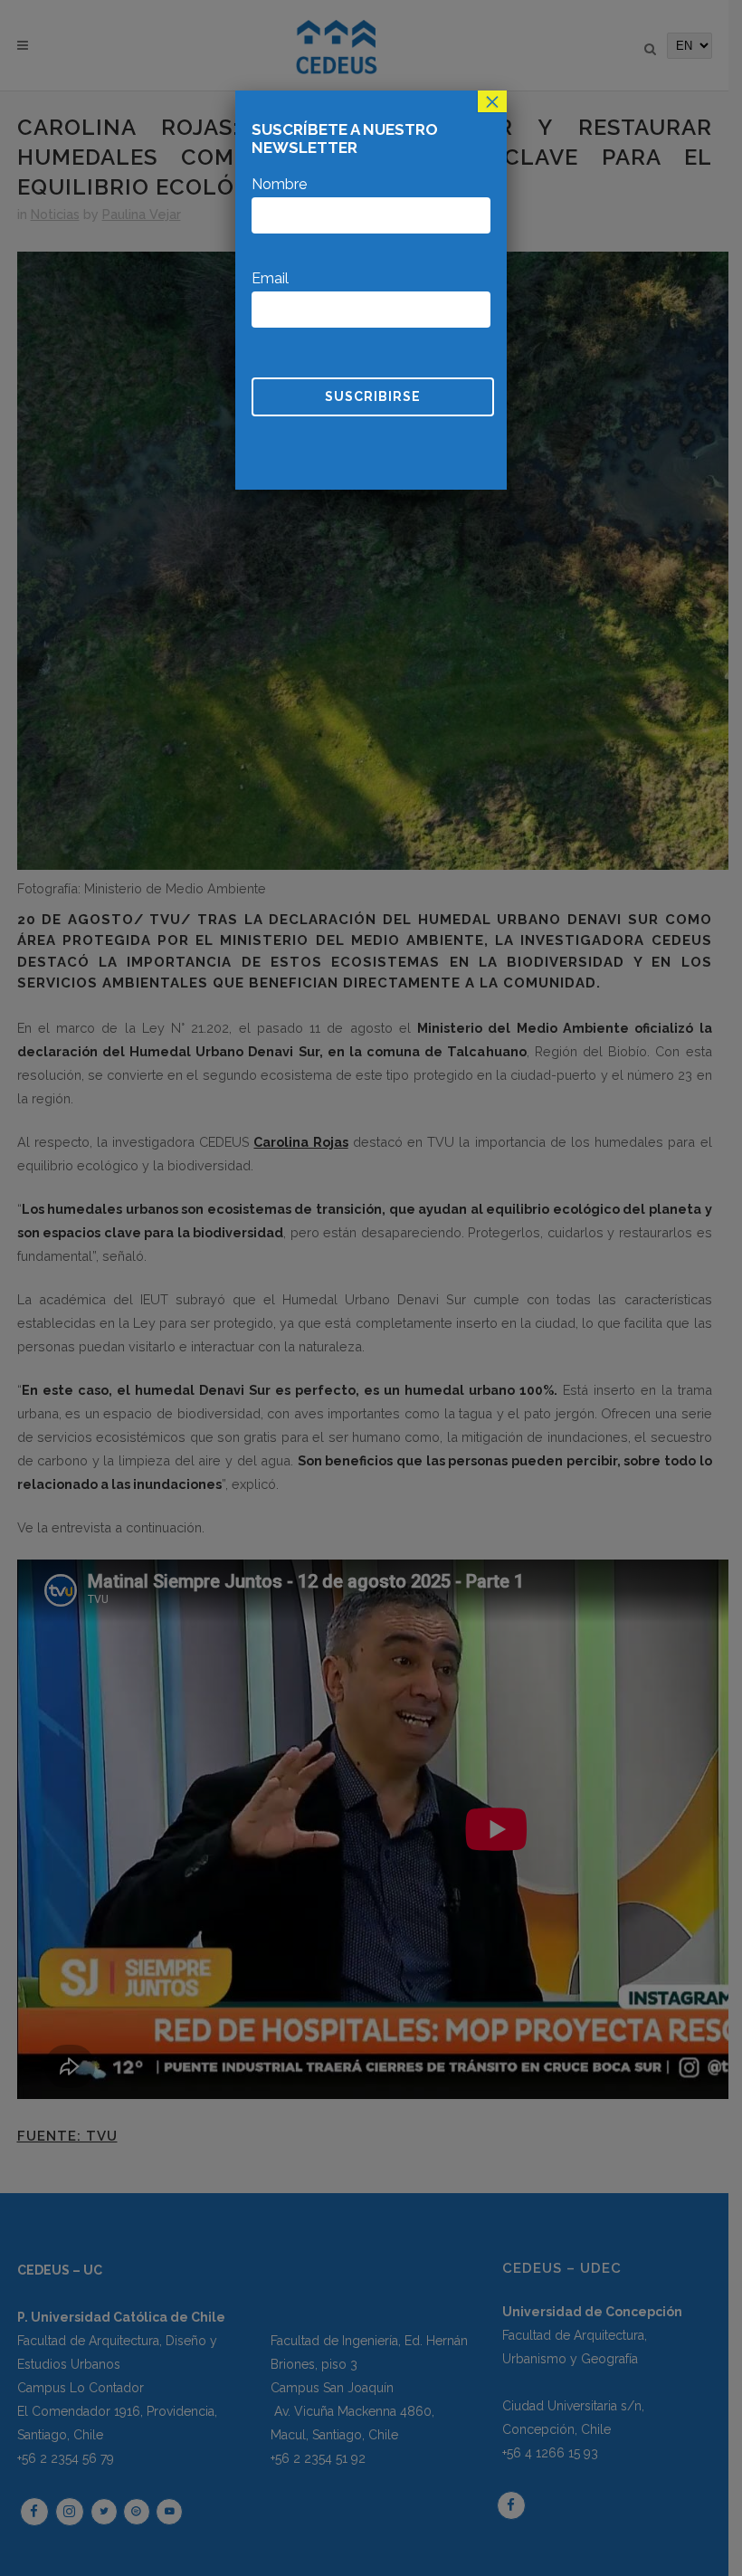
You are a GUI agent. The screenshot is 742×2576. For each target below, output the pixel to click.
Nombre (279, 184)
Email (270, 278)
